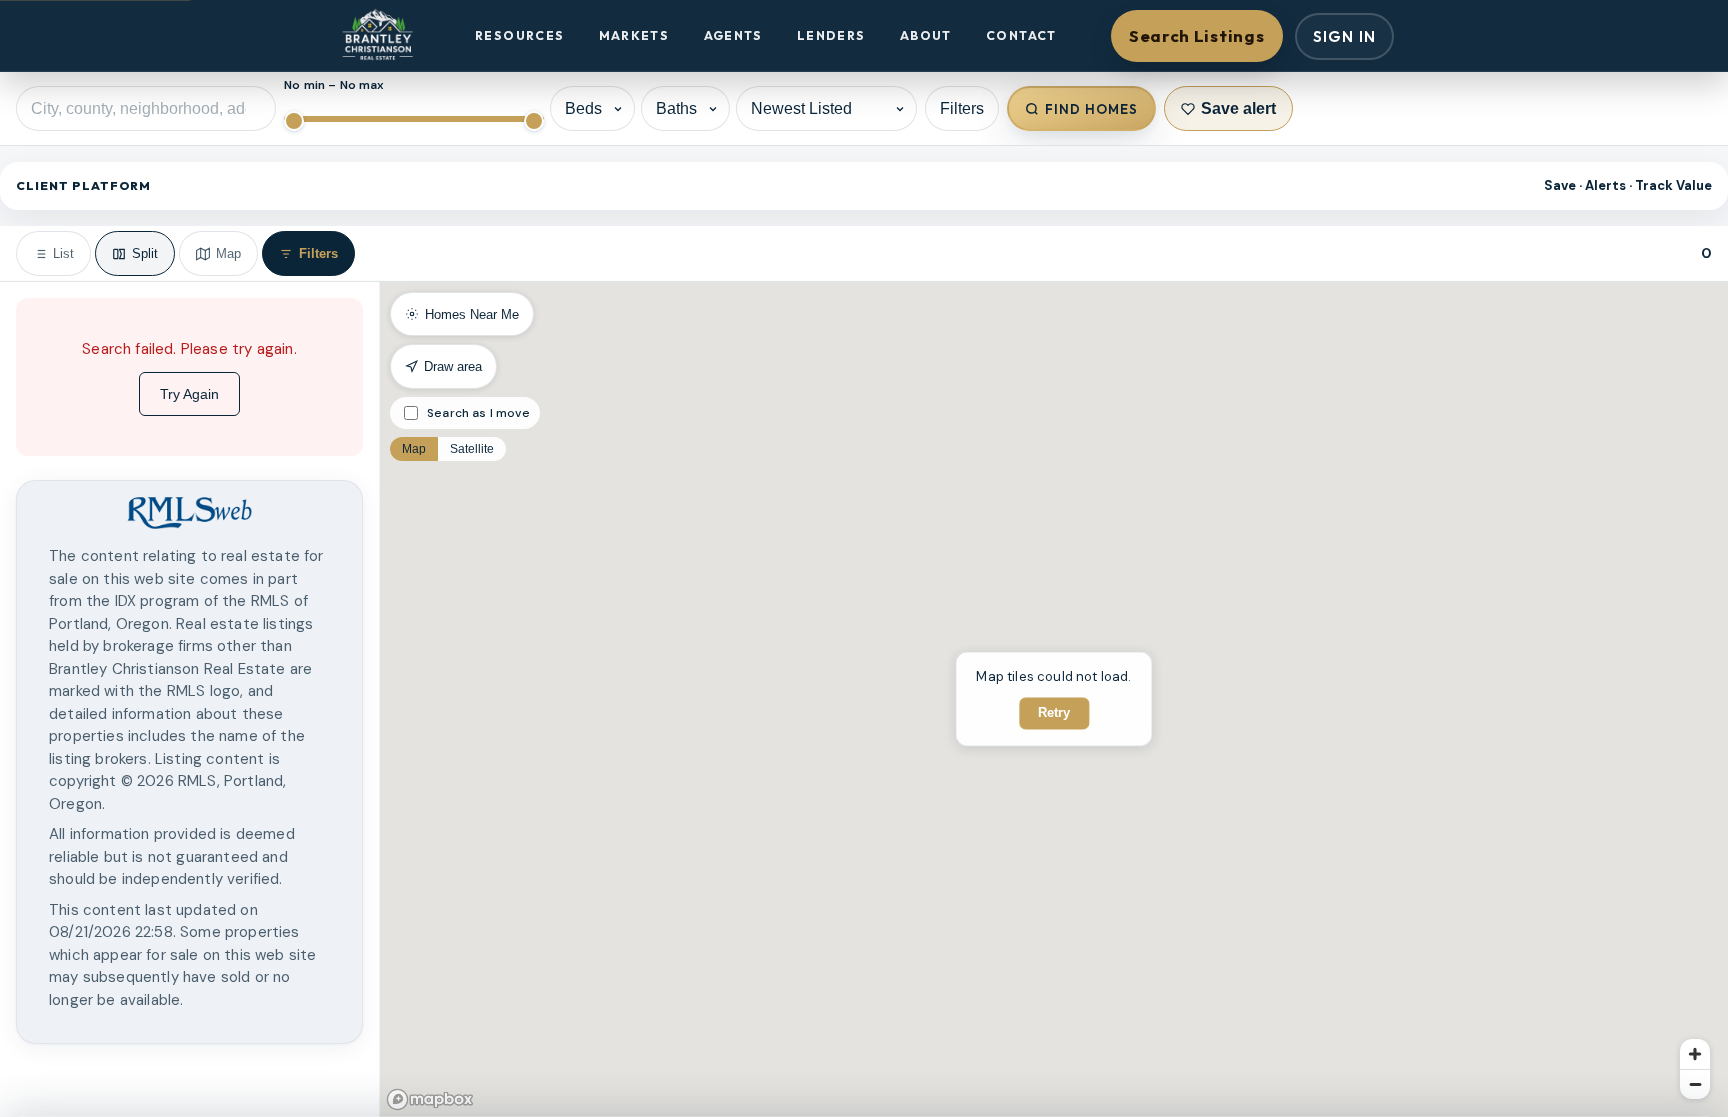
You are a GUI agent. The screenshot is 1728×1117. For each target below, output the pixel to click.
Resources (519, 35)
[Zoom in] (1695, 1054)
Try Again (189, 394)
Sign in (1344, 36)
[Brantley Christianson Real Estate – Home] (377, 36)
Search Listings (1196, 35)
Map (414, 449)
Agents (733, 35)
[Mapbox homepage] (430, 1099)
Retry (1054, 713)
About (926, 35)
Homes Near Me (472, 314)
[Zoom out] (1695, 1084)
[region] (189, 699)
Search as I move (478, 413)
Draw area (453, 366)
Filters (962, 108)
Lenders (831, 35)
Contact (1021, 35)
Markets (634, 35)
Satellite (472, 449)
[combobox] (146, 108)
